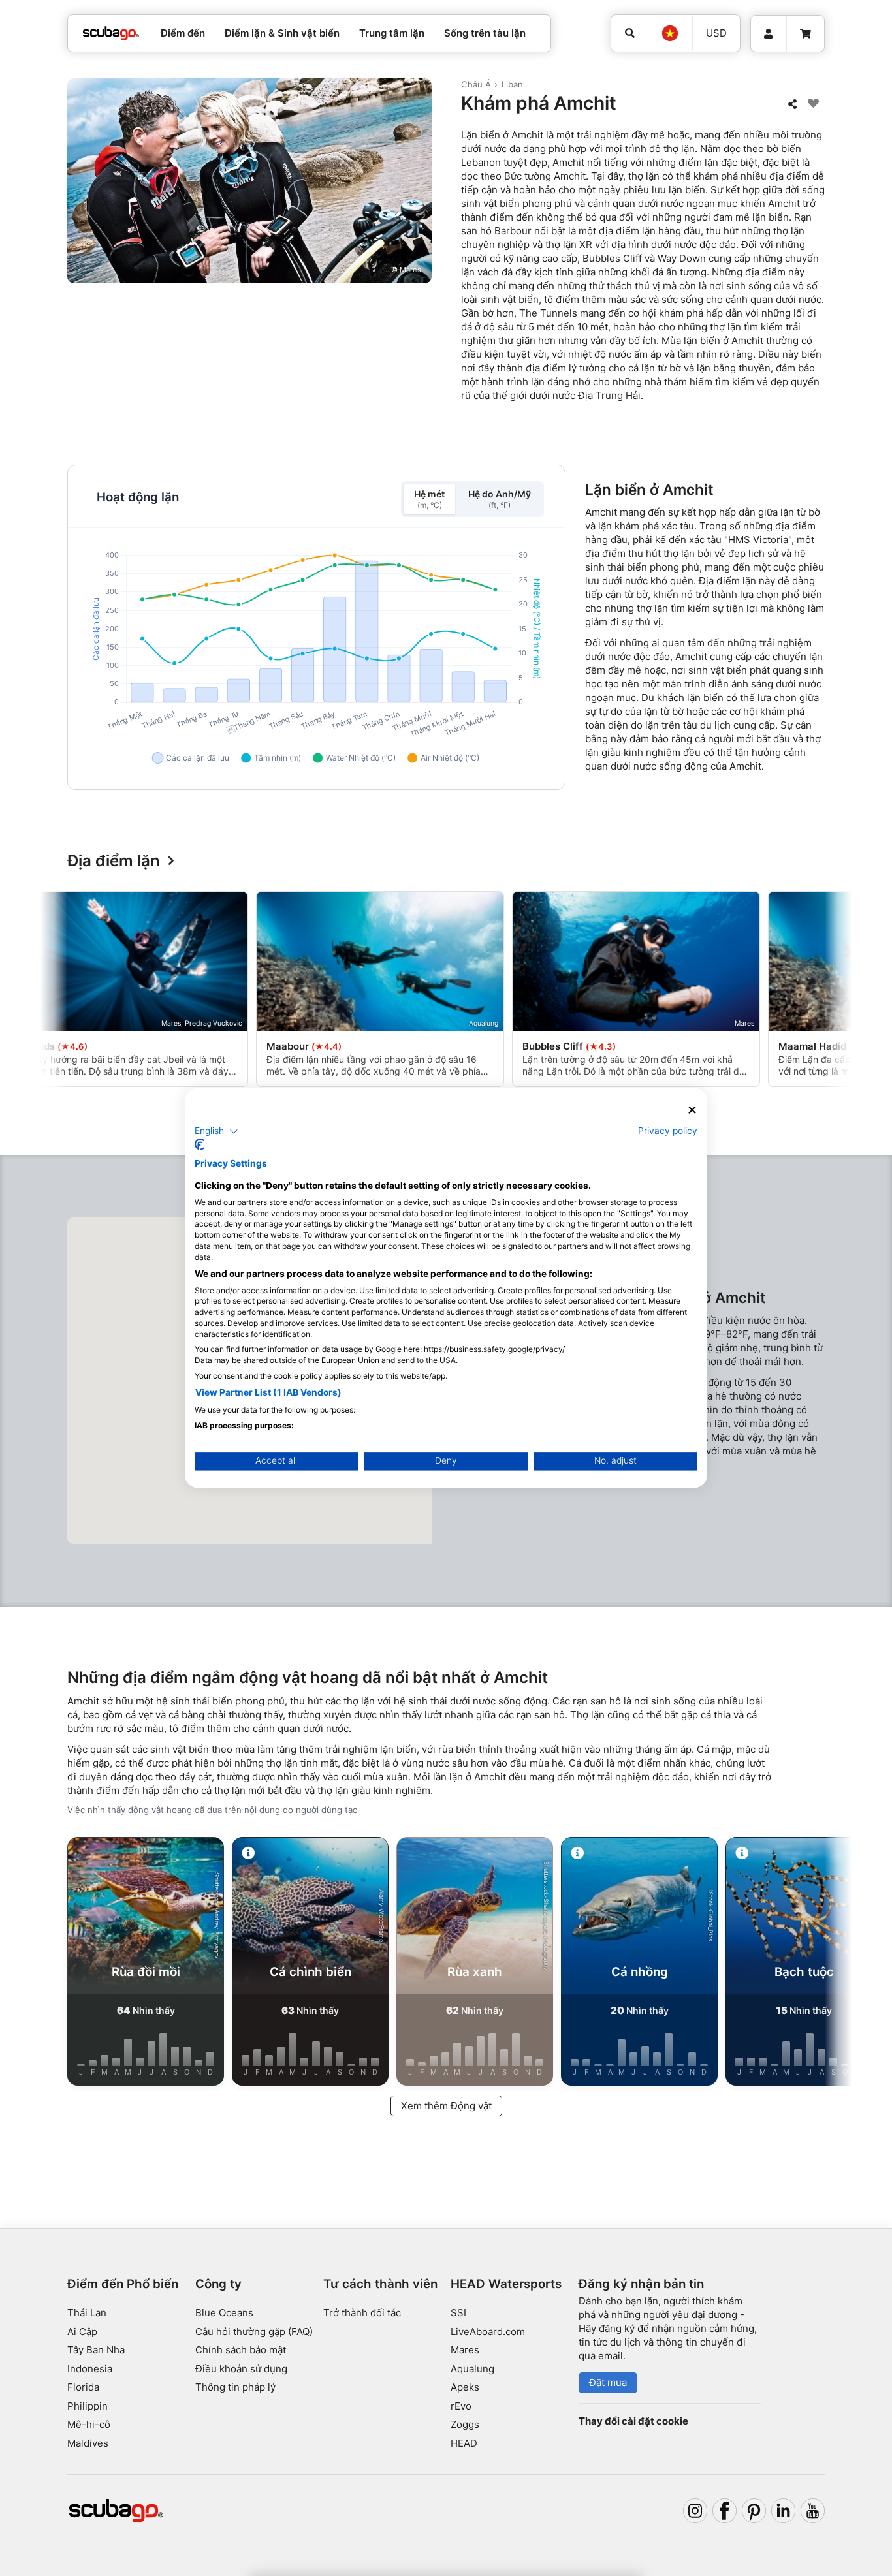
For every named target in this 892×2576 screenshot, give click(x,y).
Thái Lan (87, 2313)
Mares (465, 2350)
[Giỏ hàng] (805, 34)
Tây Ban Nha (96, 2350)
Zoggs (465, 2424)
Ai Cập (82, 2332)
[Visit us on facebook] (725, 2511)
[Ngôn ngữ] (670, 33)
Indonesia (90, 2369)
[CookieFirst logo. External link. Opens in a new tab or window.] (199, 1145)
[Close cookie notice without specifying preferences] (692, 1110)
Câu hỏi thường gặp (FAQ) (254, 2332)
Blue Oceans (224, 2313)
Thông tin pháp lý (235, 2387)
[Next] (825, 992)
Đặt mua (608, 2382)
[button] (216, 1131)
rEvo (461, 2406)
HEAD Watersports (506, 2284)
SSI (458, 2313)
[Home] (111, 34)
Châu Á (476, 84)
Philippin (88, 2406)
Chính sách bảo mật (241, 2350)
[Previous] (67, 992)
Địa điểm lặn (114, 861)
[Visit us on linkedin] (784, 2511)
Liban (512, 84)
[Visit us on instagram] (695, 2511)
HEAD (464, 2443)
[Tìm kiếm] (629, 33)
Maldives (88, 2443)
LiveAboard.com (488, 2332)
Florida (83, 2387)
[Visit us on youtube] (813, 2511)
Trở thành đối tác (362, 2313)
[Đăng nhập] (769, 34)
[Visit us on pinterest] (754, 2511)
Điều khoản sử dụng (241, 2369)
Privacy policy (668, 1131)
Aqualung (472, 2369)
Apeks (465, 2387)
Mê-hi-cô (89, 2424)
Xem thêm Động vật (446, 2106)
